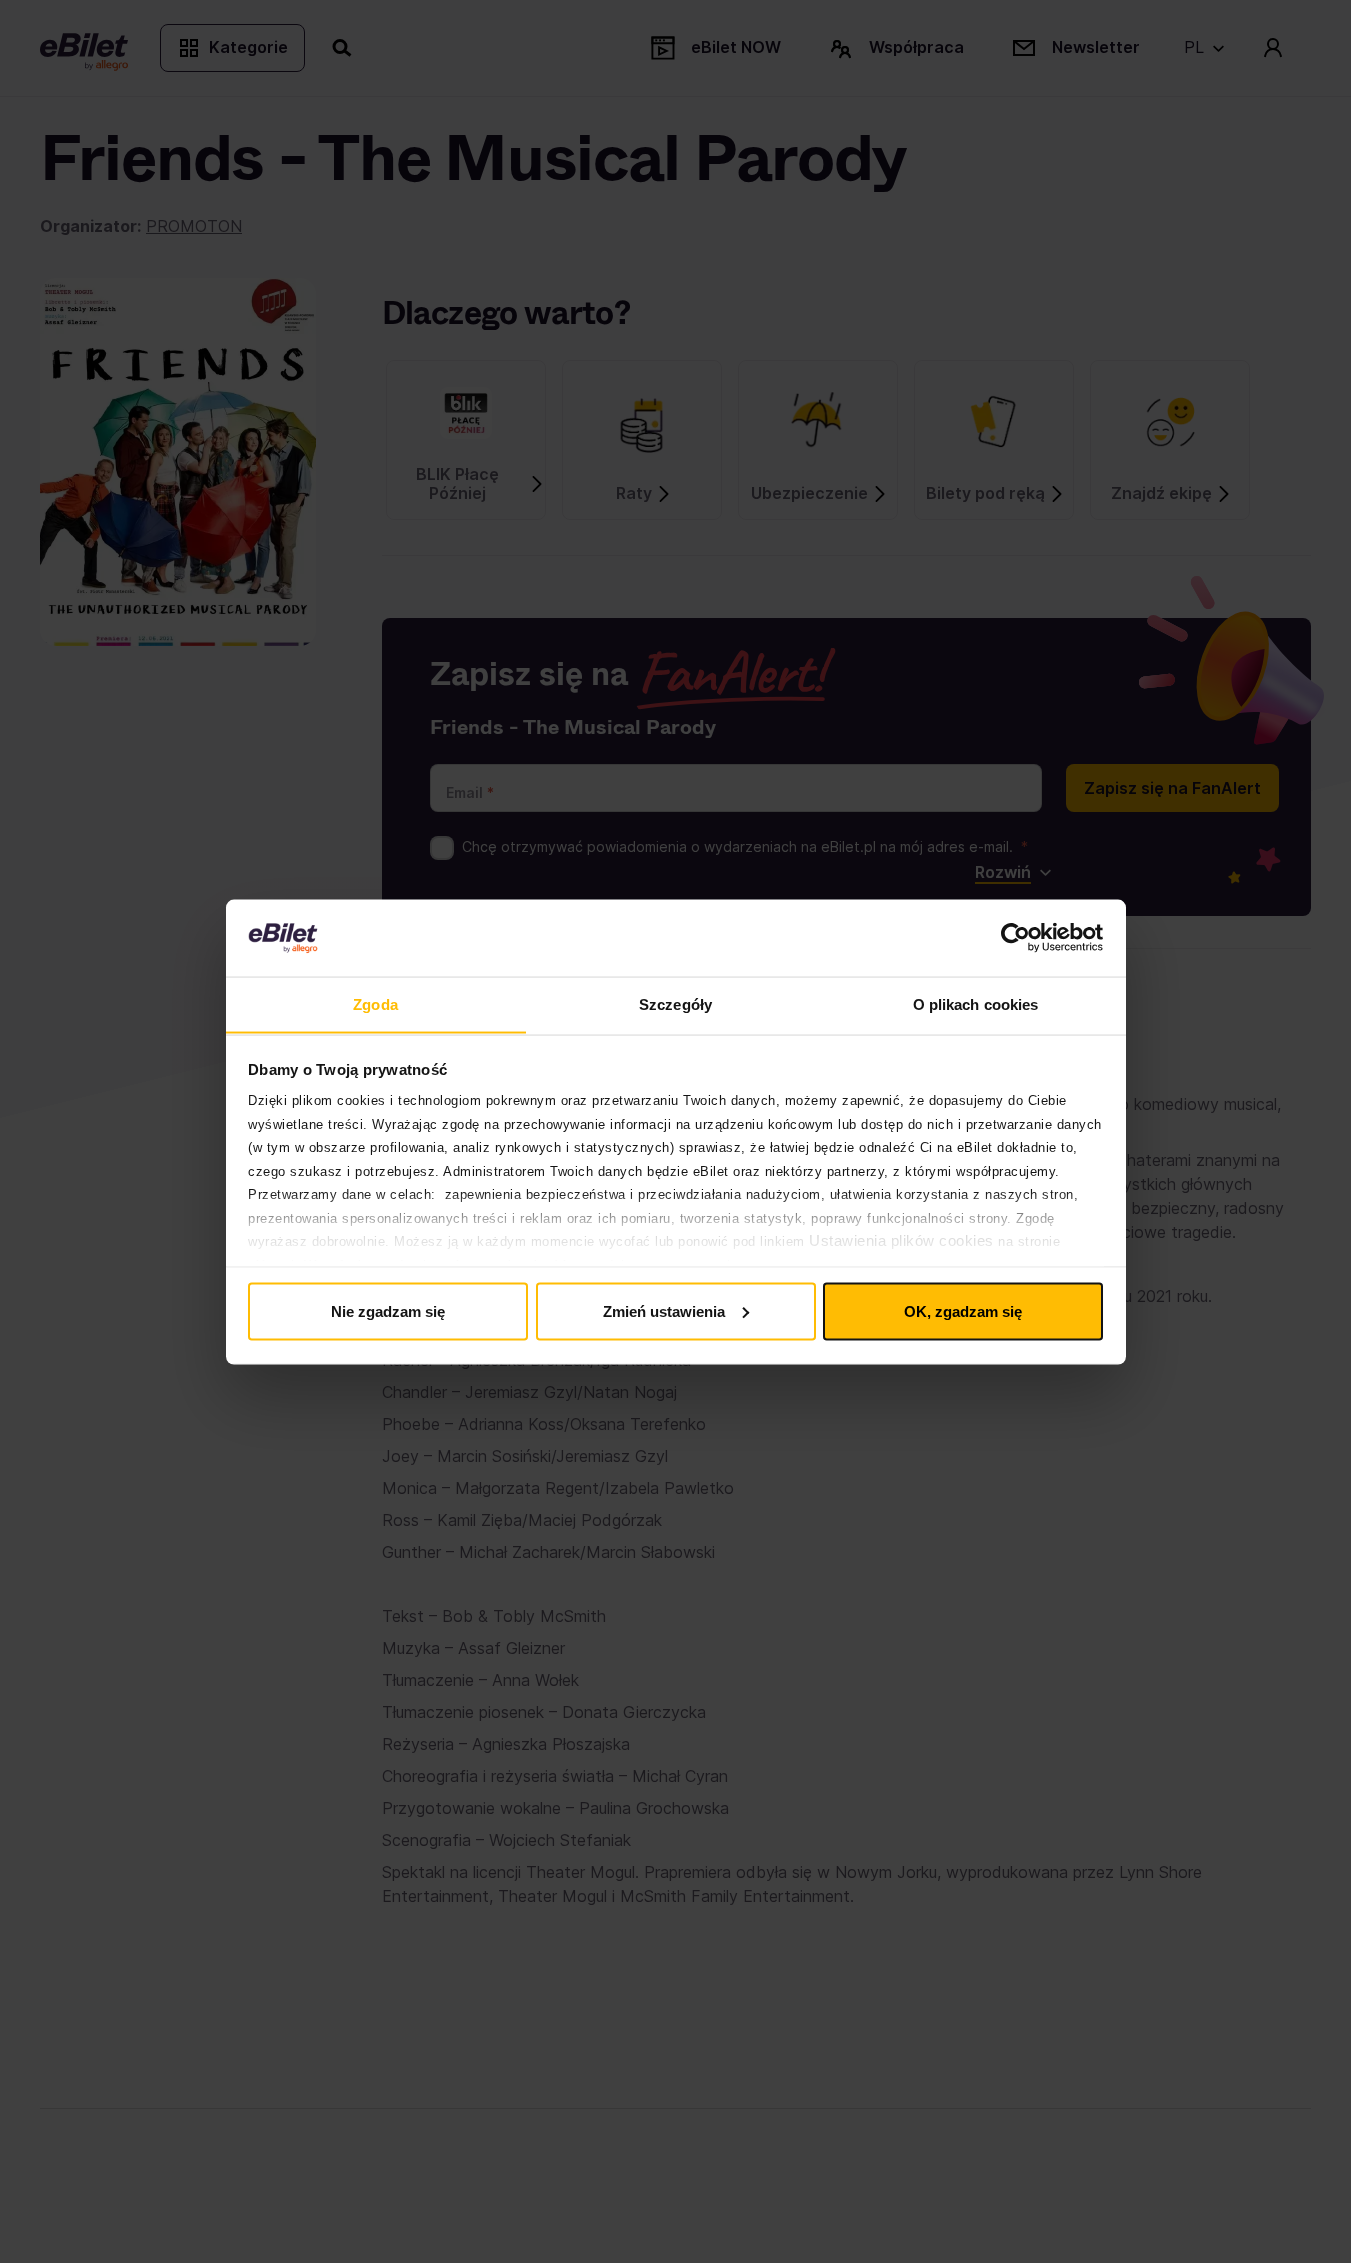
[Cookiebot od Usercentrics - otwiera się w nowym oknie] (1015, 938)
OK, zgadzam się (963, 1310)
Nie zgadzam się (388, 1310)
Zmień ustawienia (664, 1310)
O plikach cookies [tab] (976, 1003)
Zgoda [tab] (375, 1003)
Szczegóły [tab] (675, 1003)
